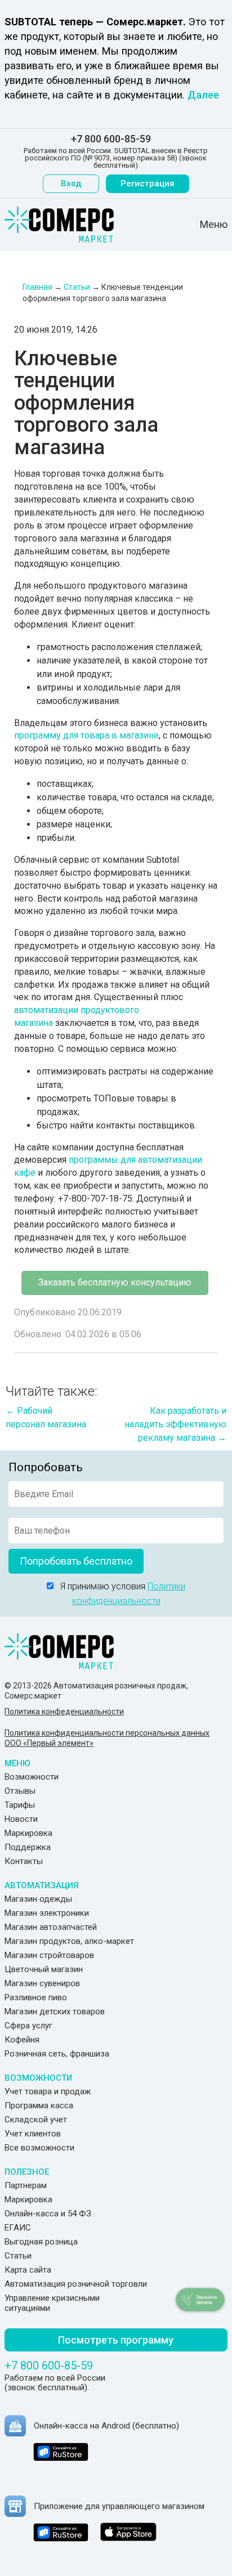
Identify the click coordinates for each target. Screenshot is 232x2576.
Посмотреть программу (116, 2340)
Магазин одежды (38, 1899)
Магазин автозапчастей (51, 1927)
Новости (21, 1819)
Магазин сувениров (42, 1983)
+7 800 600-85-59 (111, 139)
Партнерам (26, 2185)
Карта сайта (28, 2270)
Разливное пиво (36, 1997)
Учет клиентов (33, 2134)
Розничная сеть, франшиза (57, 2054)
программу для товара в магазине (86, 735)
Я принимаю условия (119, 1594)
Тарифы (20, 1805)
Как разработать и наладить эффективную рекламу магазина (175, 1424)
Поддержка (28, 1847)
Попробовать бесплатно (76, 1561)
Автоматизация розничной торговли (76, 2284)
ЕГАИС (18, 2228)
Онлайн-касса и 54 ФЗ (48, 2214)
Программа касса (39, 2105)
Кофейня (22, 2040)
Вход (71, 183)
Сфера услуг (28, 2026)
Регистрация (148, 183)
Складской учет (36, 2120)
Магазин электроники (47, 1913)
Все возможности (39, 2148)
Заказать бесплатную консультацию (115, 1282)
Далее (203, 95)
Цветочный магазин (44, 1969)
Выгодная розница (41, 2242)
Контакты (24, 1861)
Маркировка (28, 1833)
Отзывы (20, 1791)
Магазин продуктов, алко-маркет (69, 1941)
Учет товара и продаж (48, 2091)
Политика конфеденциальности (64, 1712)
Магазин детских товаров (55, 2011)
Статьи (18, 2256)
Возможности (32, 1777)
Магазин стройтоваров (49, 1955)
